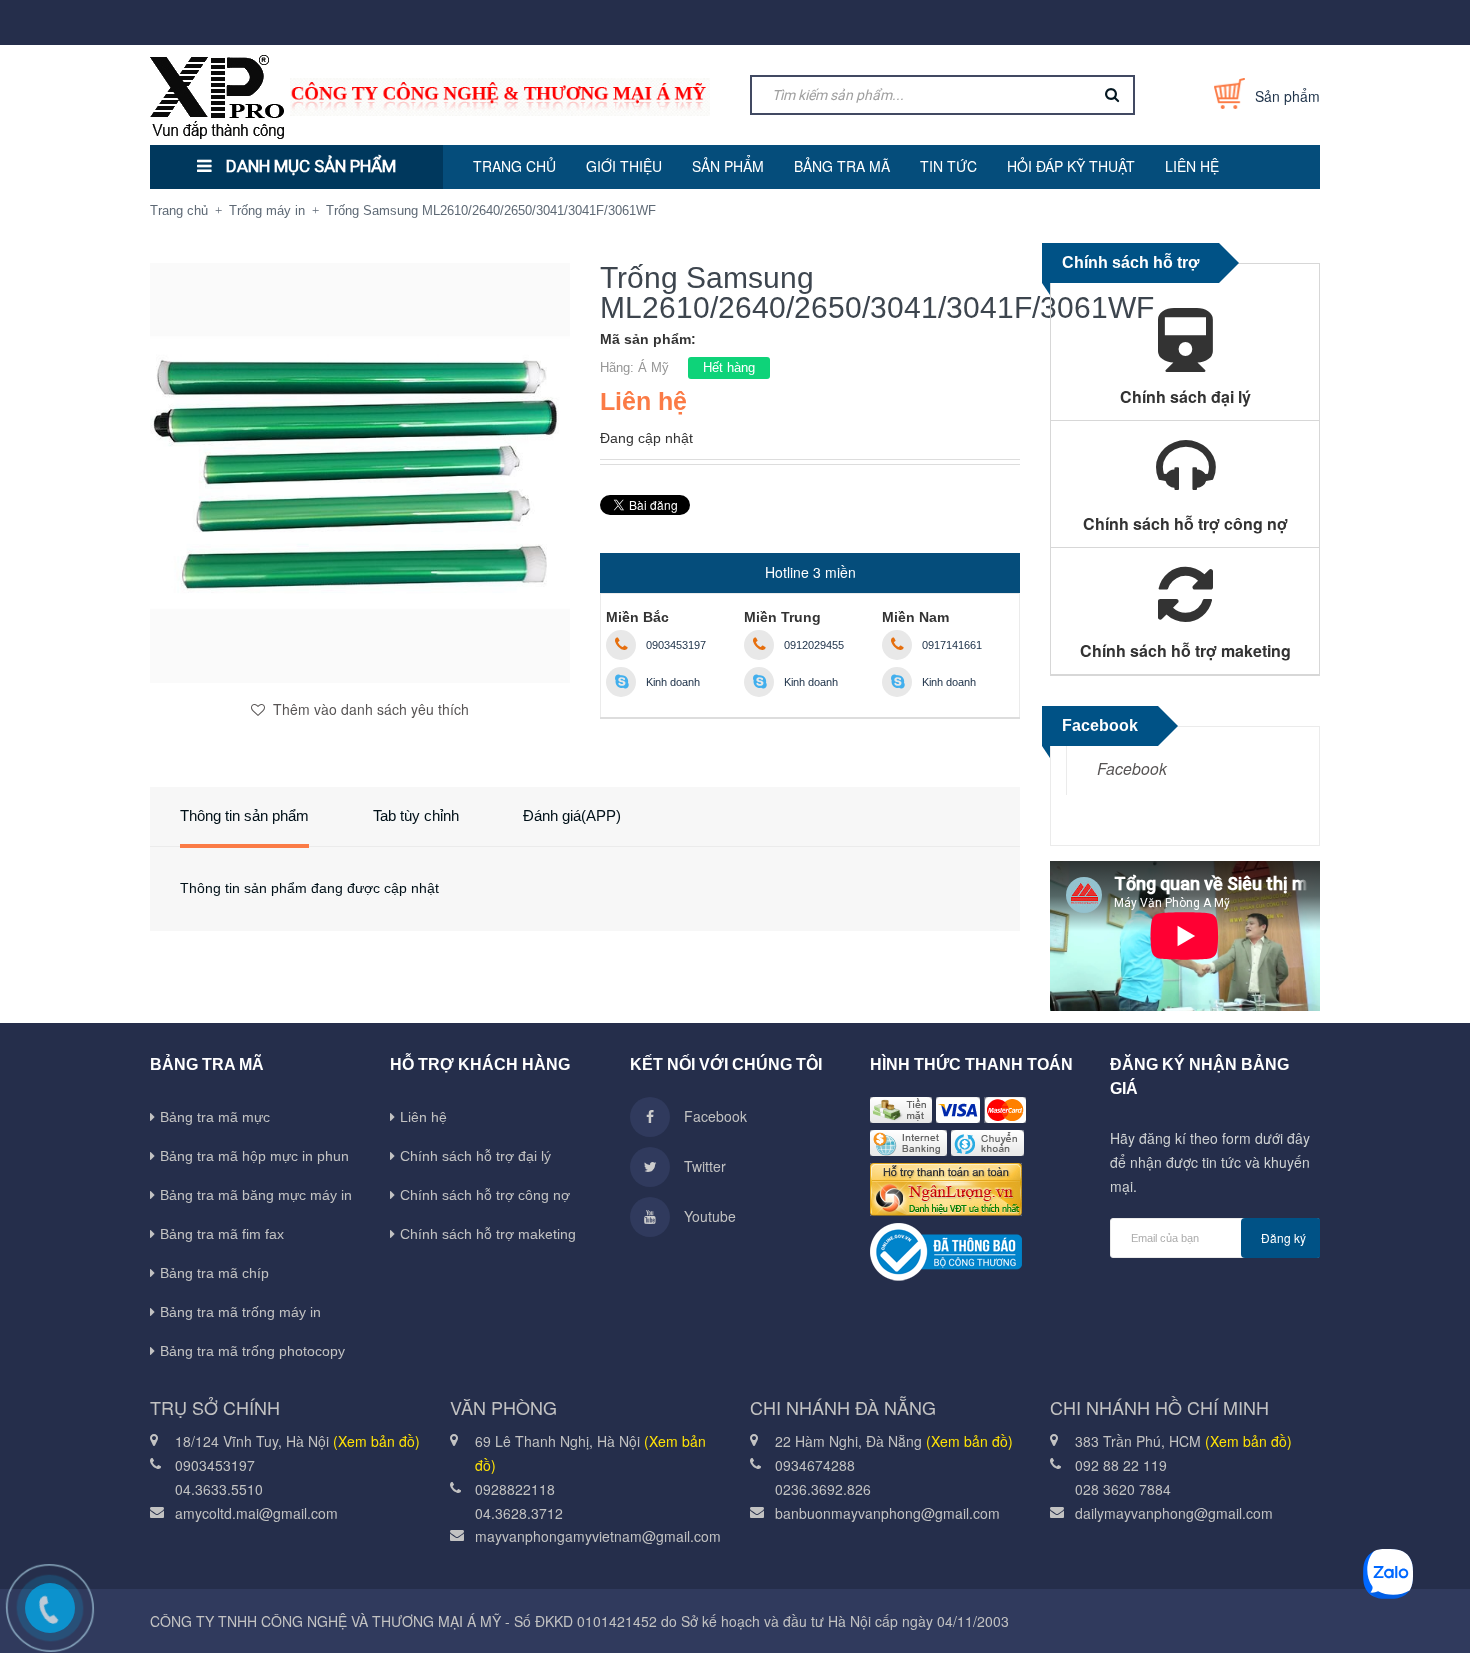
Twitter (703, 1166)
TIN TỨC (948, 166)
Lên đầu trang (1200, 1616)
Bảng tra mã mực (215, 1117)
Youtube (708, 1216)
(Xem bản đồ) (376, 1441)
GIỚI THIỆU (624, 166)
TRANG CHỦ (514, 166)
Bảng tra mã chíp (214, 1273)
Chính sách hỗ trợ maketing (488, 1234)
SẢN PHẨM (728, 166)
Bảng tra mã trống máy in (240, 1312)
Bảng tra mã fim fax (222, 1234)
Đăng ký (1283, 1237)
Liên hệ (423, 1117)
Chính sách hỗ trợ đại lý (475, 1156)
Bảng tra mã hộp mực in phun (254, 1156)
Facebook (1132, 768)
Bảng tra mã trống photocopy (252, 1351)
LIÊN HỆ (1192, 166)
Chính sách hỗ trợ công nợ (485, 1195)
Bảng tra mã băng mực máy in (256, 1195)
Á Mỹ (653, 367)
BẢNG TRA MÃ (842, 166)
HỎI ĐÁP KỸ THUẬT (1071, 166)
